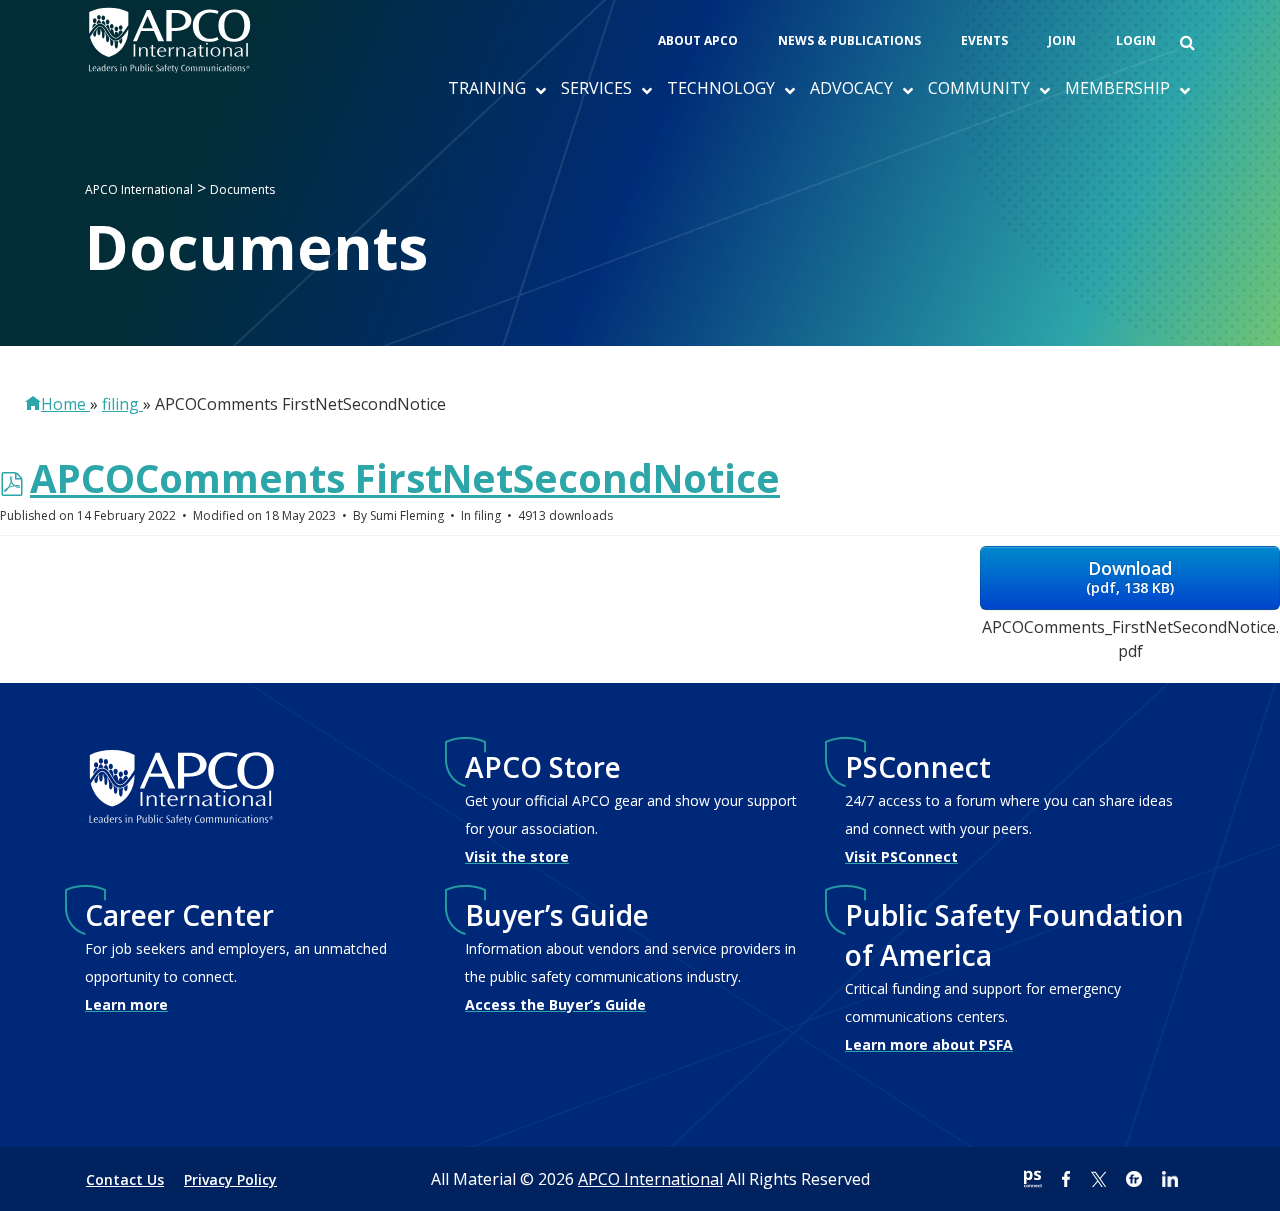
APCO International (650, 1179)
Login (1136, 40)
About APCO (698, 40)
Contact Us (125, 1179)
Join (1062, 40)
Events (984, 40)
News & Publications (849, 40)
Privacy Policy (230, 1179)
